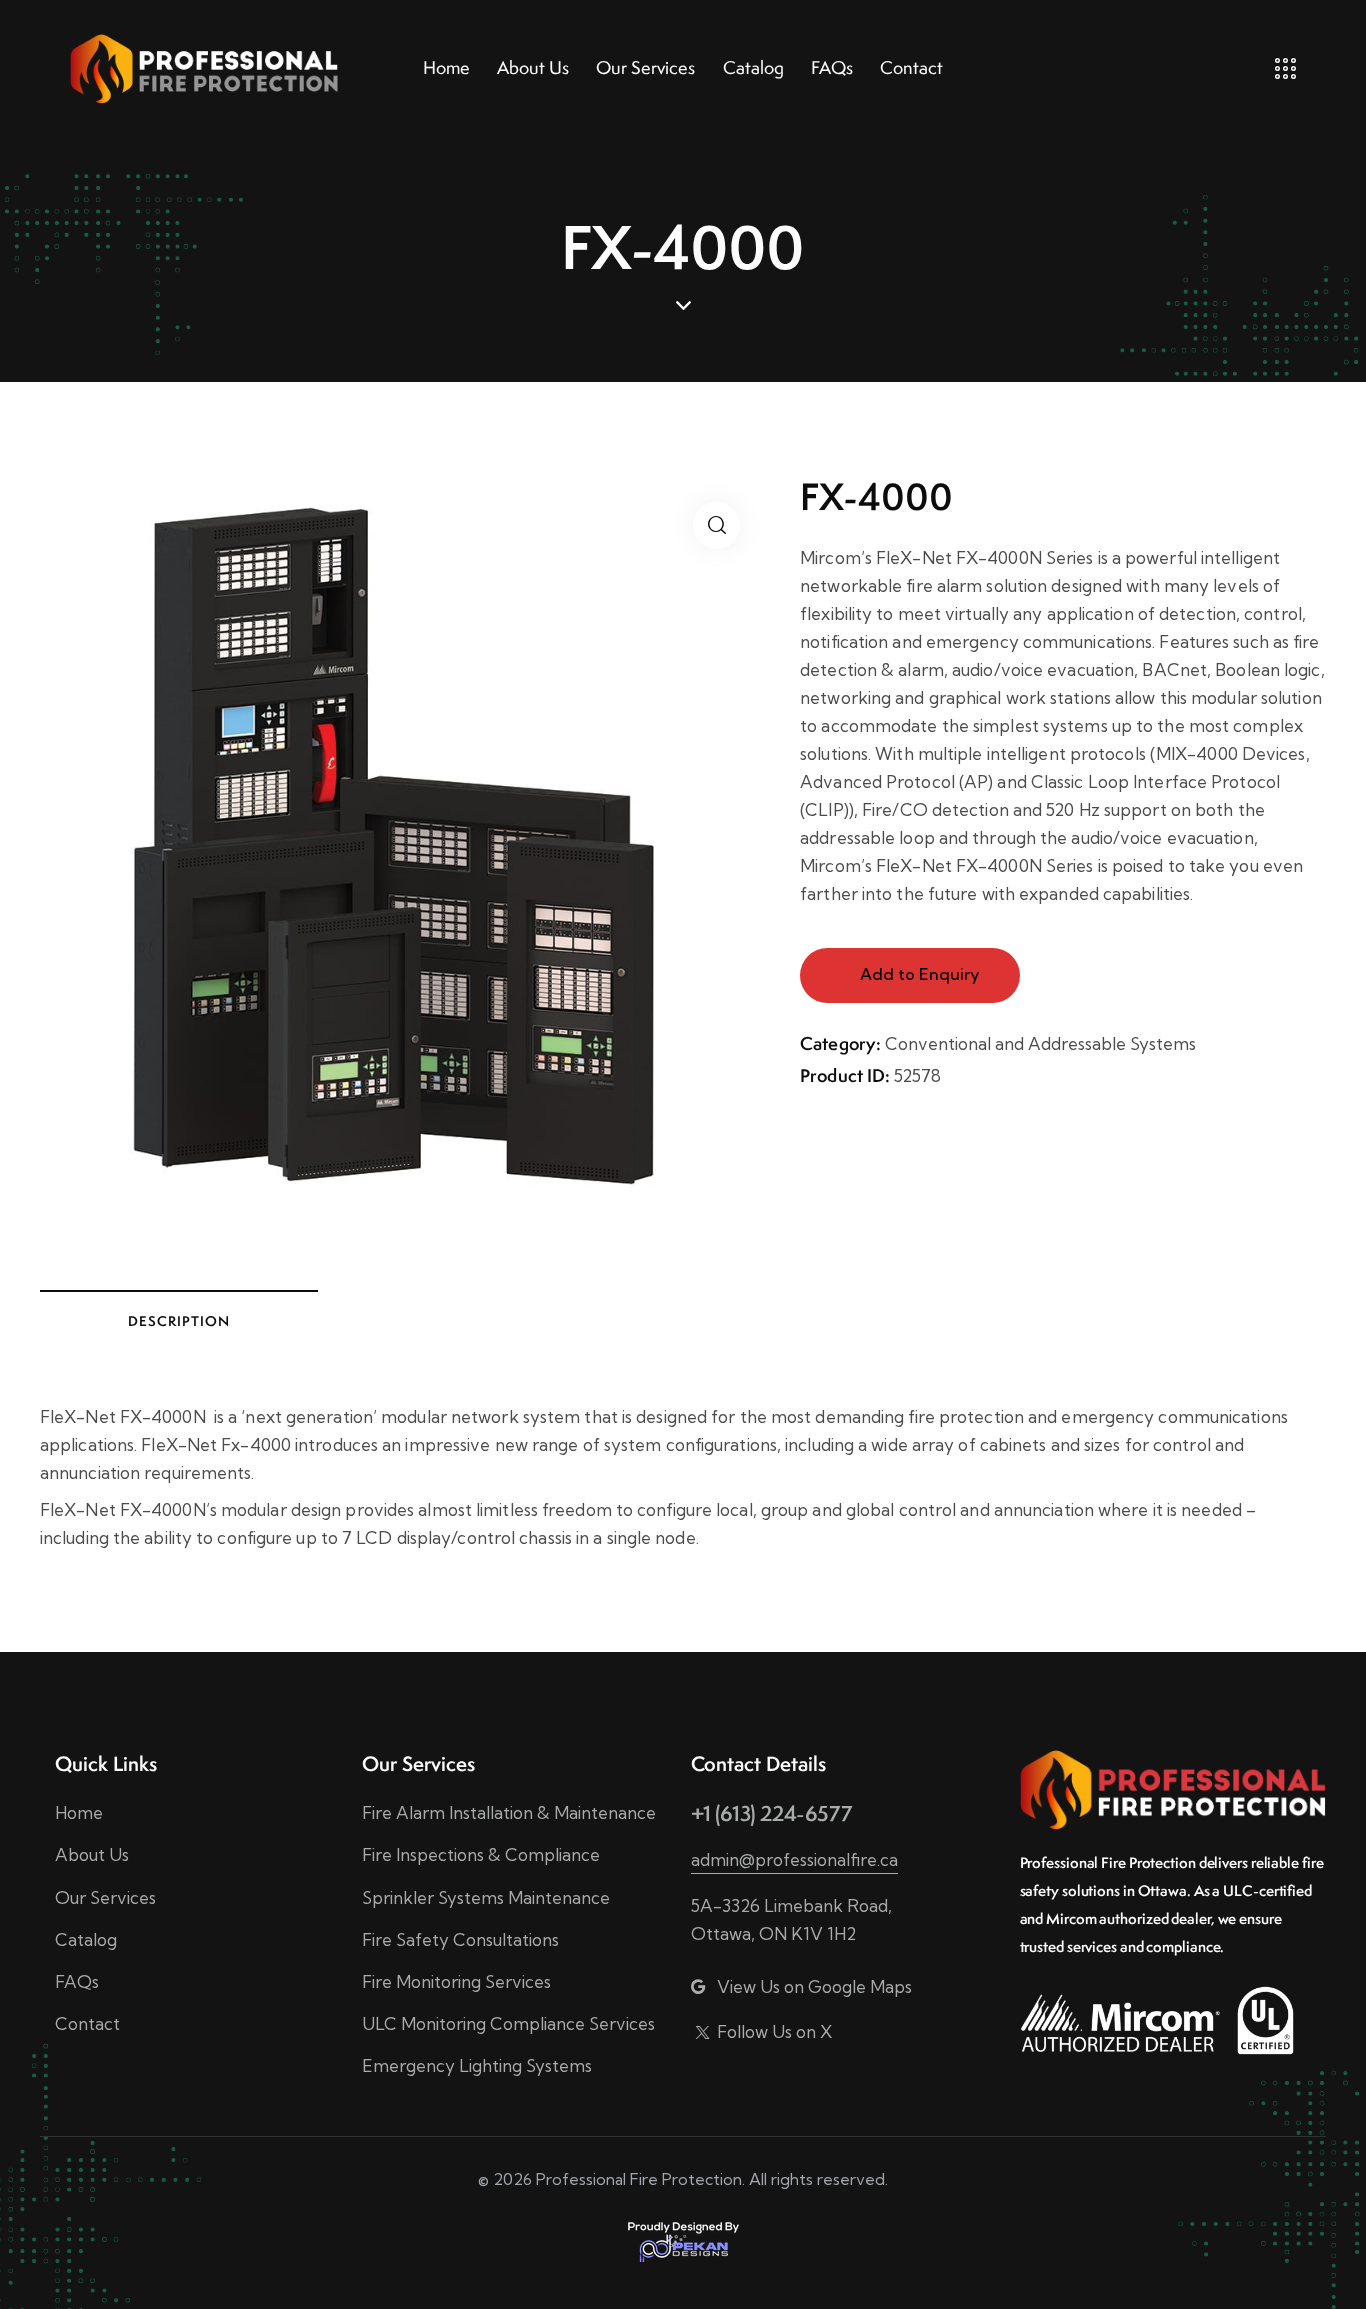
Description (179, 1321)
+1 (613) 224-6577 (771, 1813)
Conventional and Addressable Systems (1040, 1043)
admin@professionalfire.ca (794, 1859)
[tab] (179, 1320)
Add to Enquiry (920, 974)
